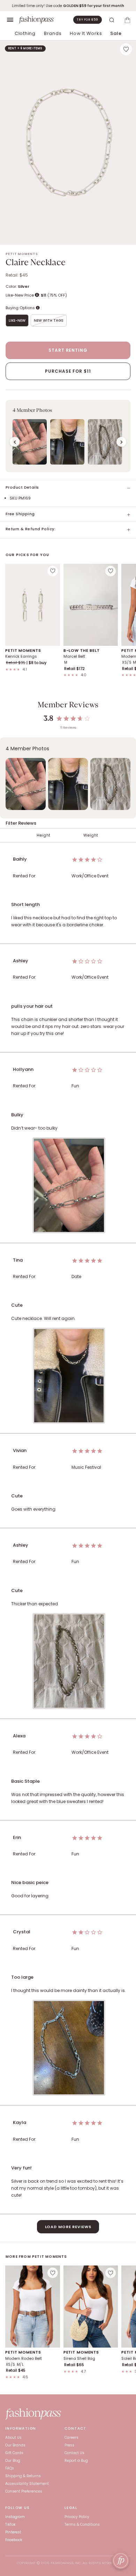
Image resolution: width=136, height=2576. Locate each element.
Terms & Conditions (82, 2524)
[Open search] (112, 20)
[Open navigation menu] (10, 20)
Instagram (15, 2517)
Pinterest (13, 2532)
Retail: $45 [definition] (17, 275)
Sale (116, 33)
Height (44, 835)
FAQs (10, 2468)
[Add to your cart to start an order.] (127, 20)
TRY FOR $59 (88, 20)
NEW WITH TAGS (49, 320)
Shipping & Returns (23, 2476)
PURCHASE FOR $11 (68, 371)
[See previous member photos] (15, 442)
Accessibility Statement (27, 2484)
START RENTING (68, 350)
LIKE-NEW (17, 320)
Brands (53, 33)
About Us (13, 2438)
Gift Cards (14, 2453)
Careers (71, 2438)
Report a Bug (76, 2461)
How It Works (86, 33)
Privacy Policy (77, 2517)
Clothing (25, 33)
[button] (68, 436)
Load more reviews (68, 2227)
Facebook (14, 2540)
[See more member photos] (121, 442)
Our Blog (13, 2461)
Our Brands (15, 2445)
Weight (91, 835)
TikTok (10, 2524)
